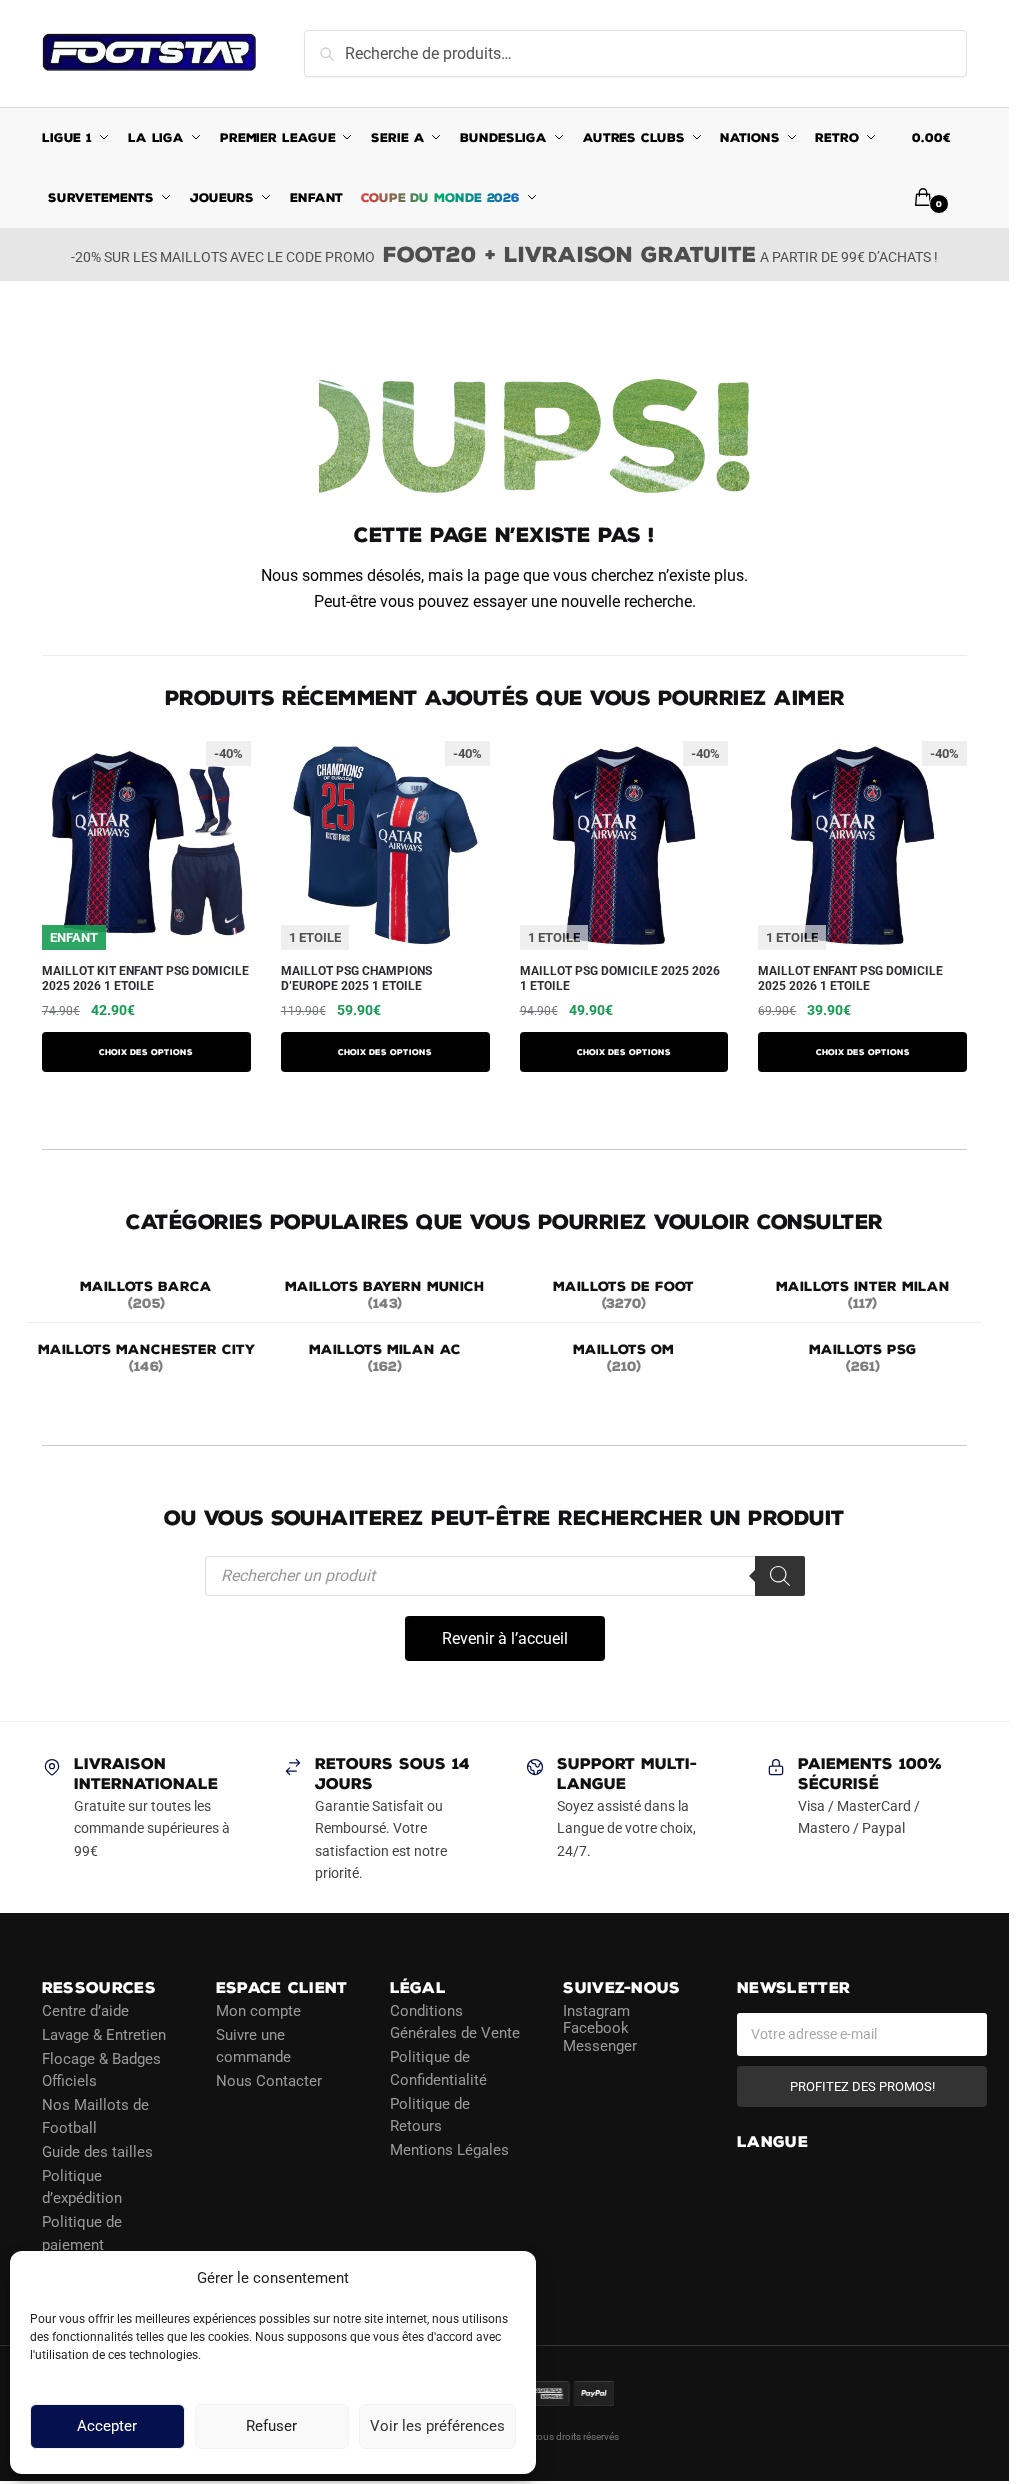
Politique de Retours (430, 2114)
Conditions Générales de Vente (455, 2021)
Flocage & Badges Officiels (101, 2069)
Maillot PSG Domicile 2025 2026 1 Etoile (620, 979)
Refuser (271, 2427)
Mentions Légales (449, 2150)
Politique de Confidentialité (438, 2068)
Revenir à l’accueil (505, 1638)
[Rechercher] (780, 1576)
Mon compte (258, 2010)
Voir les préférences (437, 2427)
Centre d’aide (85, 2010)
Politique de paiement (82, 2233)
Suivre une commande (253, 2045)
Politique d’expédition (82, 2186)
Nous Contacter (269, 2081)
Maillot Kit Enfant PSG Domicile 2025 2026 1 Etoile (145, 979)
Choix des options (146, 1052)
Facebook (596, 2028)
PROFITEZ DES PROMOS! (862, 2085)
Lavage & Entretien (104, 2034)
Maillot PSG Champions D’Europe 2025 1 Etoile (356, 979)
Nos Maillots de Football (95, 2116)
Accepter (107, 2427)
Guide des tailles (97, 2151)
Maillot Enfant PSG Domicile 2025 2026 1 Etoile (850, 979)
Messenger (600, 2045)
